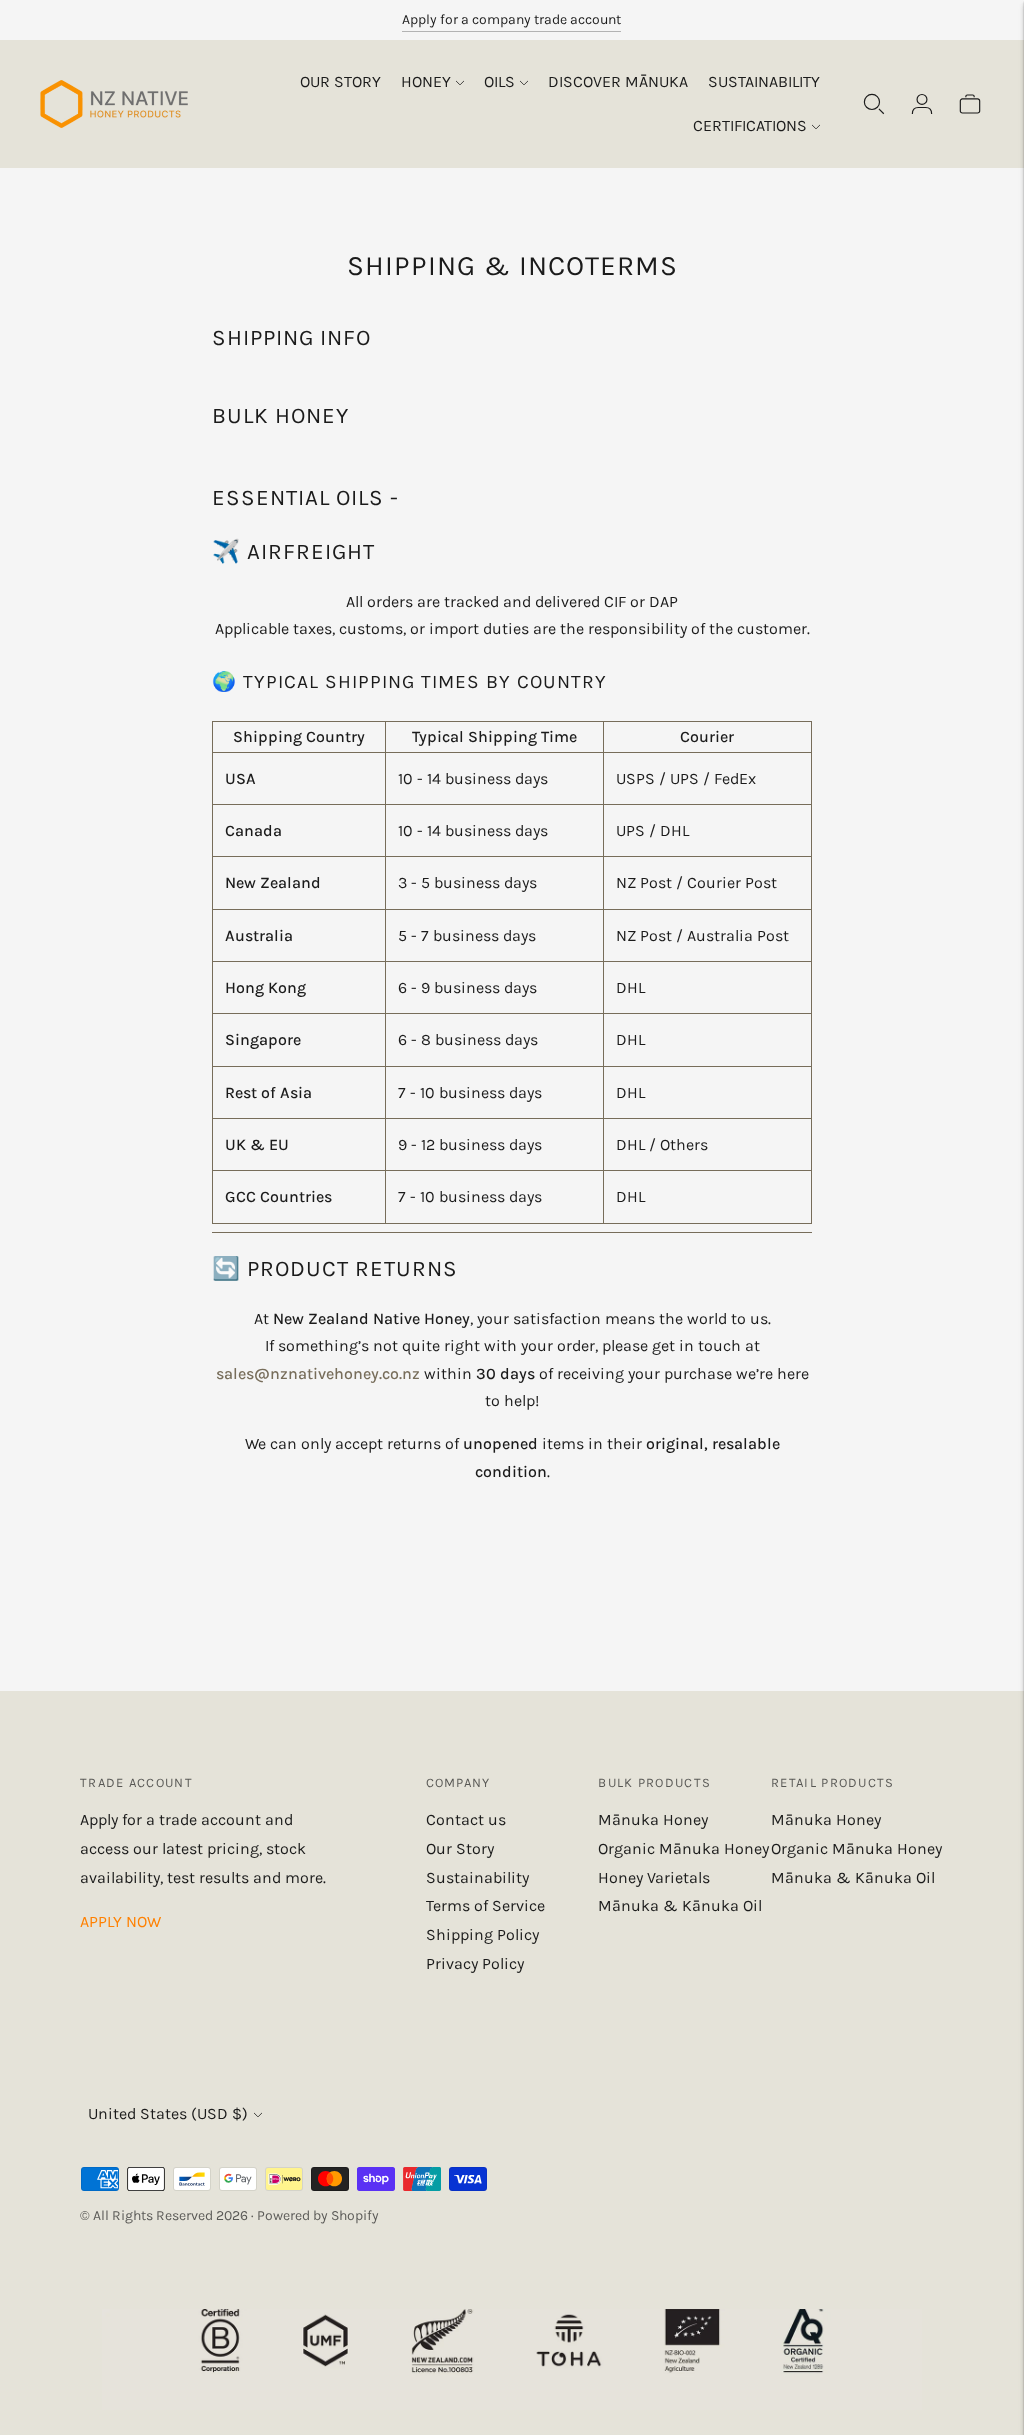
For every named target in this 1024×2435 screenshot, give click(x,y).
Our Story (340, 81)
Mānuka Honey (653, 1819)
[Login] (922, 104)
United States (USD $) (168, 2113)
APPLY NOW (120, 1921)
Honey (426, 81)
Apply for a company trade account (511, 19)
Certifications (750, 125)
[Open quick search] (874, 104)
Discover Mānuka (618, 81)
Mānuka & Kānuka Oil (680, 1905)
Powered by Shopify (318, 2215)
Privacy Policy (475, 1963)
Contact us (466, 1819)
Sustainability (764, 81)
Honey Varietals (654, 1877)
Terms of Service (485, 1905)
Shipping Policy (482, 1934)
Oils (499, 81)
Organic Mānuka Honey (683, 1848)
